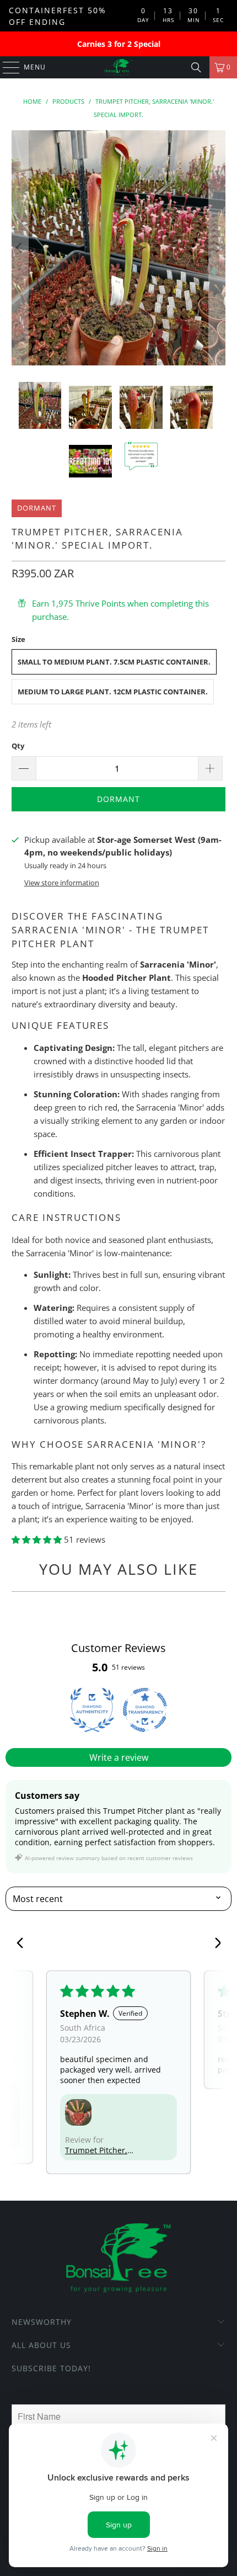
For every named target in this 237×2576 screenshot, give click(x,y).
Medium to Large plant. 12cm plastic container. (113, 692)
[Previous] (20, 248)
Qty (18, 746)
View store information (62, 883)
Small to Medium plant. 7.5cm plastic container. (114, 662)
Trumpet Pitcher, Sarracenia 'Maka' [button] (98, 2150)
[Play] (119, 248)
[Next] (217, 248)
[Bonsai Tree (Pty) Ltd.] (119, 67)
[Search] (196, 67)
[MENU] (6, 67)
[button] (38, 1539)
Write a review (119, 1757)
